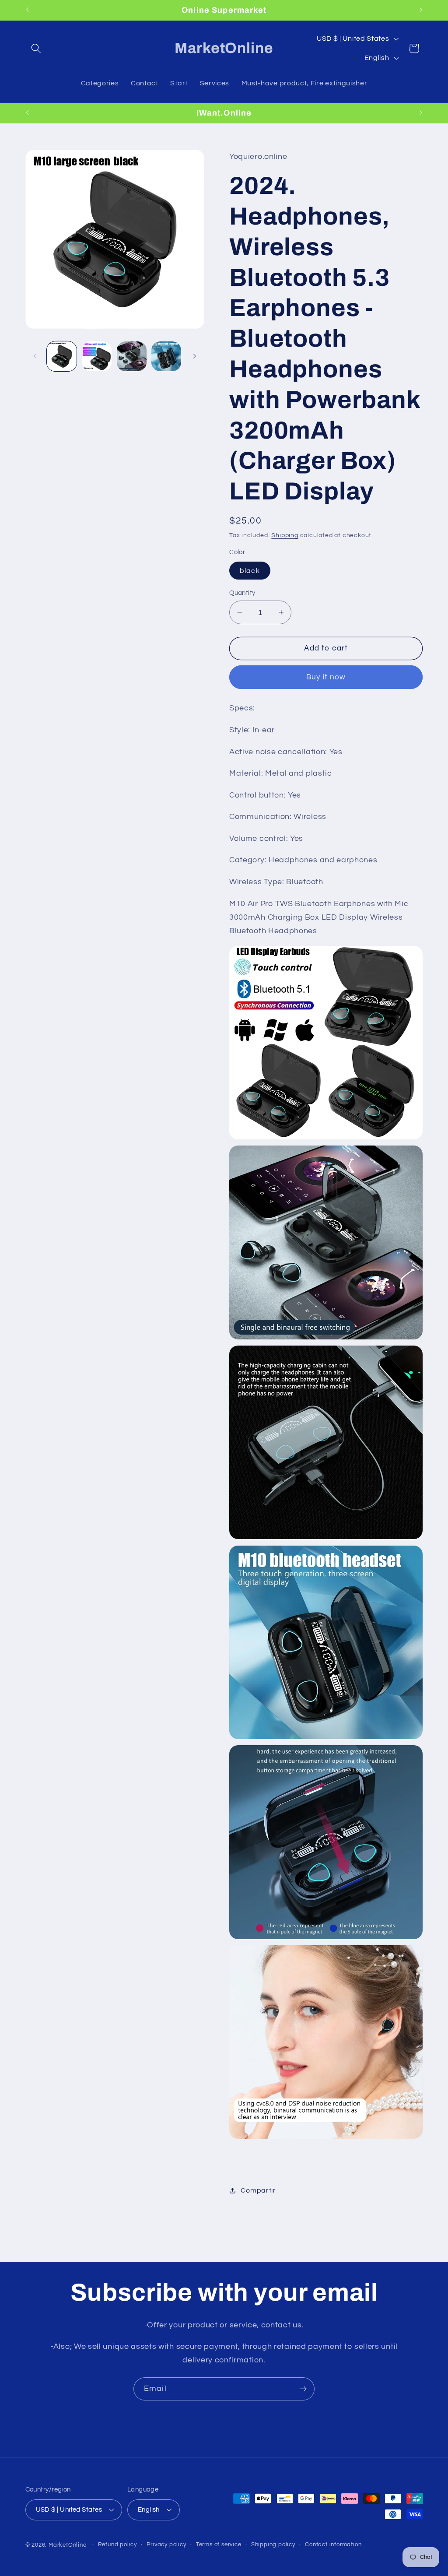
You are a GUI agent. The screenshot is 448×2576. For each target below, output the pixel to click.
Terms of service (219, 2545)
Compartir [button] (258, 2190)
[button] (37, 48)
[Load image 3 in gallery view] (132, 356)
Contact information (333, 2545)
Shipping (285, 535)
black (250, 571)
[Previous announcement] (27, 10)
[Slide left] (35, 356)
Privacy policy (166, 2545)
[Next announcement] (421, 10)
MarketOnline (68, 2545)
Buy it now (326, 677)
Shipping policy (273, 2545)
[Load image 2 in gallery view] (97, 356)
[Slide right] (195, 356)
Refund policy (117, 2545)
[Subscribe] (303, 2389)
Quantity (242, 593)
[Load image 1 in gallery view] (62, 356)
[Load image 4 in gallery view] (166, 356)
